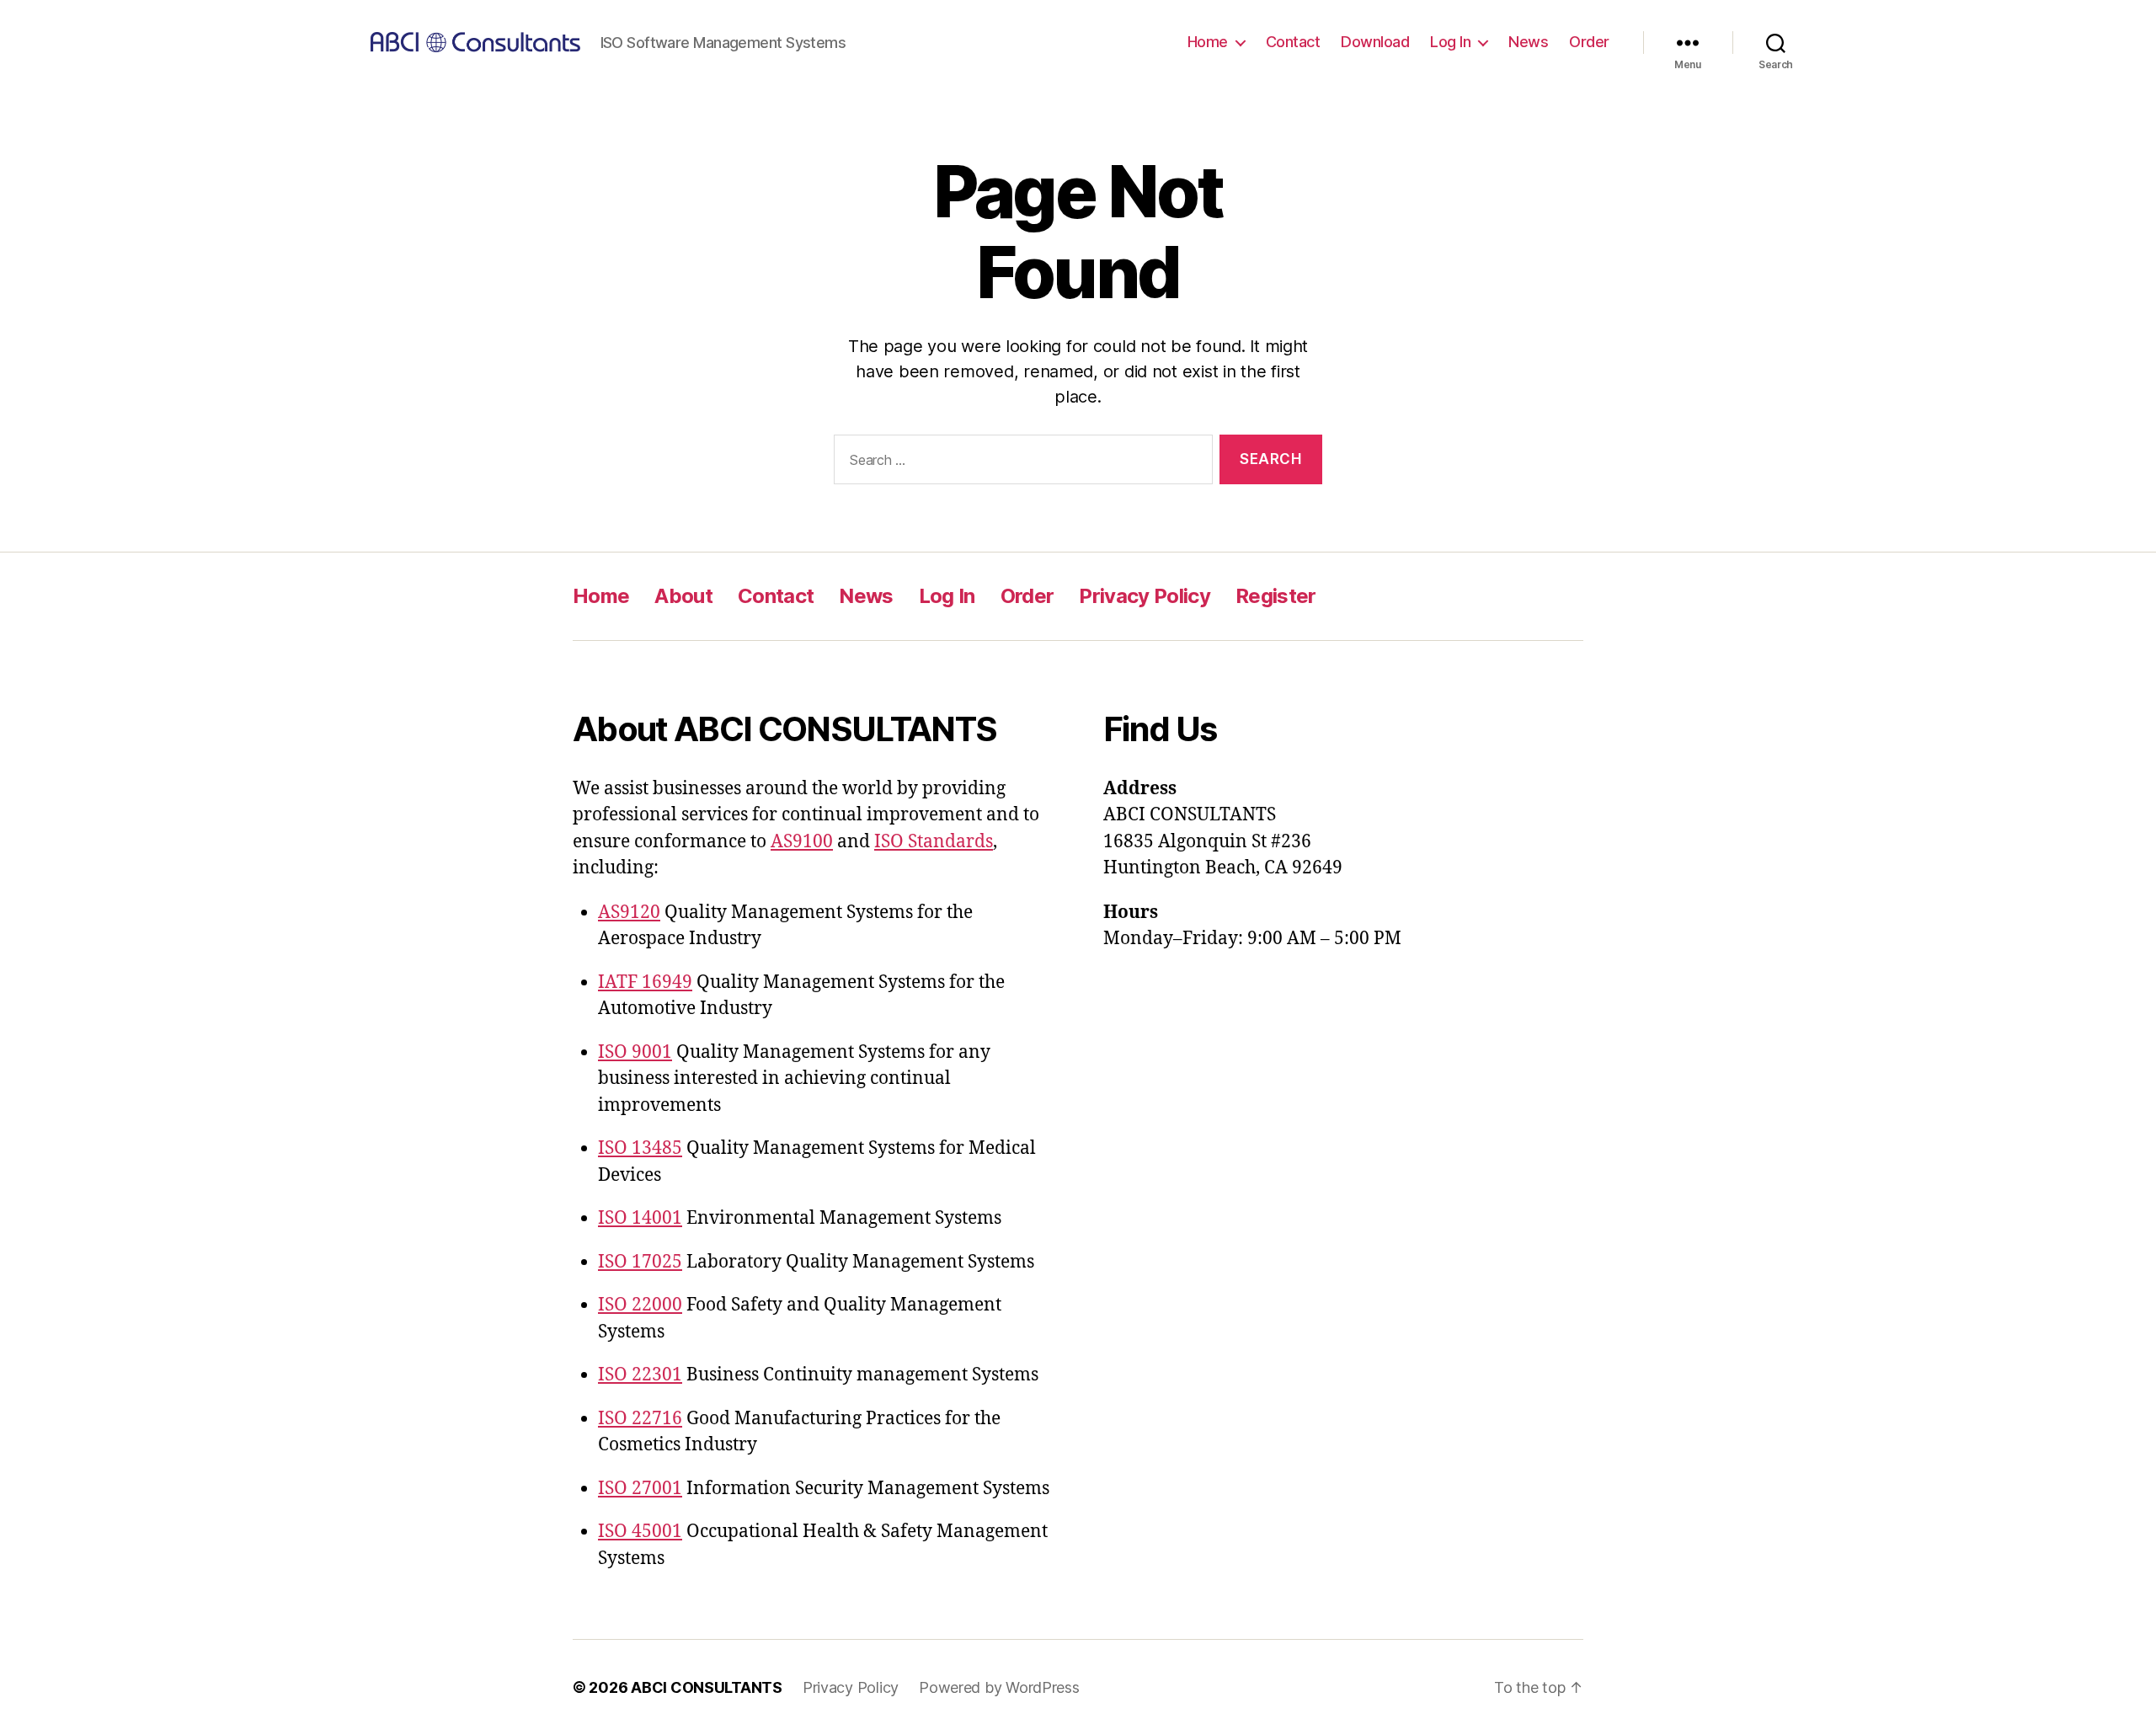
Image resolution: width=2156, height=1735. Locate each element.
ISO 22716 (640, 1419)
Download (1375, 42)
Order (1589, 42)
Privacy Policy (1145, 596)
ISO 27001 (640, 1489)
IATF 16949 (645, 982)
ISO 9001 (635, 1052)
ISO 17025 (640, 1262)
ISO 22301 (640, 1375)
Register (1276, 596)
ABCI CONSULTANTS (707, 1687)
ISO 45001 (640, 1532)
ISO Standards (934, 842)
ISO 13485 (640, 1148)
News (1528, 42)
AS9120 (629, 913)
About (683, 596)
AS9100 (802, 842)
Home (1208, 42)
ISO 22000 (640, 1305)
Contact (1293, 42)
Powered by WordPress (999, 1687)
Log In (1450, 42)
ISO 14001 (640, 1218)
